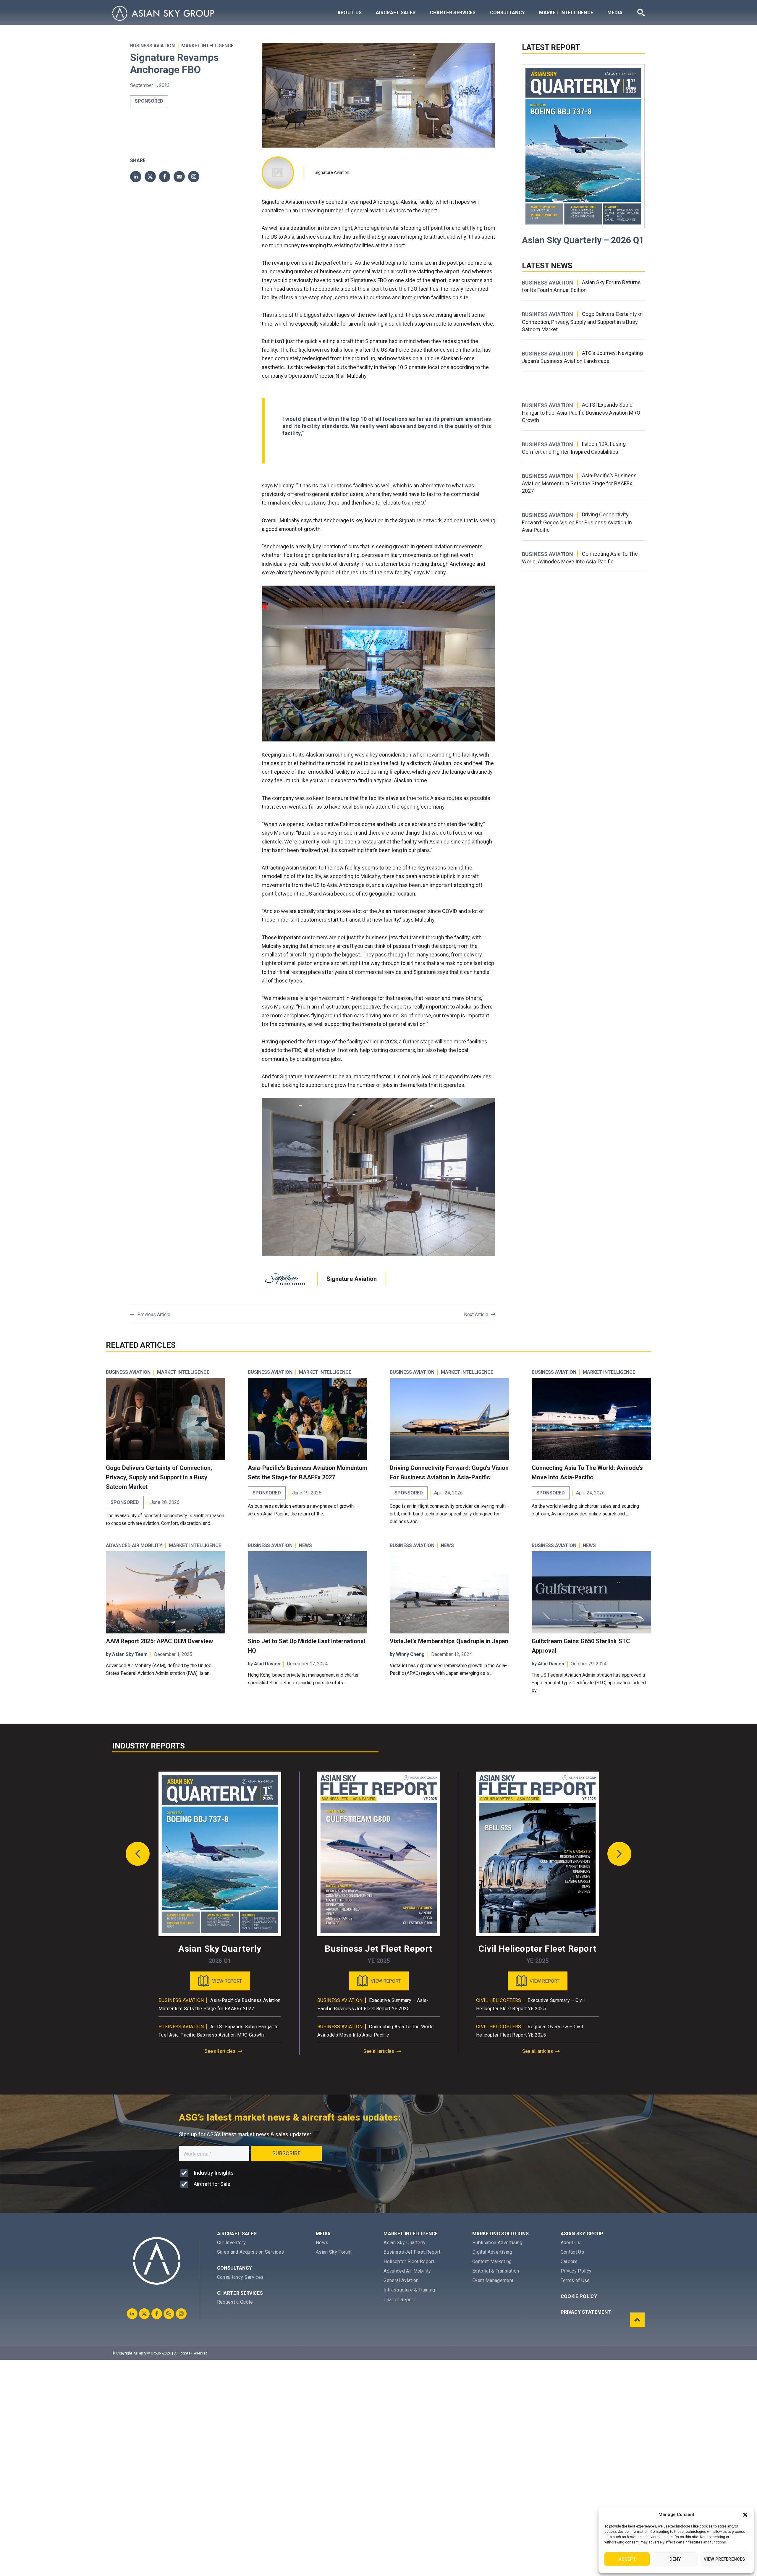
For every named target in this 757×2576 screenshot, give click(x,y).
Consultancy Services (240, 2277)
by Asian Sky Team (127, 1654)
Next (619, 1854)
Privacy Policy (576, 2271)
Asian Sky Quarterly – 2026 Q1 (583, 240)
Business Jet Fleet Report (412, 2252)
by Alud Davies (264, 1664)
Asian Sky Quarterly (405, 2243)
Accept (627, 2559)
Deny (675, 2559)
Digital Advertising (492, 2252)
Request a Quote (235, 2302)
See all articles (220, 2051)
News (322, 2243)
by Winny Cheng (407, 1654)
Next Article (476, 1314)
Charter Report (399, 2300)
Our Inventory (231, 2243)
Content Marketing (492, 2261)
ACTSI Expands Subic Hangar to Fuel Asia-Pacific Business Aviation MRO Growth (581, 412)
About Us (350, 13)
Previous (138, 1854)
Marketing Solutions (500, 2234)
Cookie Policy (579, 2296)
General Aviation (401, 2280)
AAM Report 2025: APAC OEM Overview (159, 1641)
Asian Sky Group (582, 2234)
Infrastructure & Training (409, 2290)
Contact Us (572, 2252)
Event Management (493, 2280)
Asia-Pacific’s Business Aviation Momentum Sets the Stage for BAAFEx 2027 (579, 483)
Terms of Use (575, 2280)
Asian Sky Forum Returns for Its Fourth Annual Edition (581, 286)
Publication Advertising (497, 2243)
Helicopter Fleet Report (409, 2261)
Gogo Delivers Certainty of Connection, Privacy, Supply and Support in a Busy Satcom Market (583, 322)
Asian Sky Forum (334, 2252)
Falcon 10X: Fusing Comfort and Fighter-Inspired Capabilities (574, 448)
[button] (745, 2515)
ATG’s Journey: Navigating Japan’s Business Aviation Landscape (582, 357)
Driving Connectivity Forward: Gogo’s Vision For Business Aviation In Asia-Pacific (577, 522)
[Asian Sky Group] (163, 13)
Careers (569, 2261)
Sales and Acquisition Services (251, 2252)
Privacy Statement (586, 2312)
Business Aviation (152, 46)
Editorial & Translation (496, 2271)
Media (615, 13)
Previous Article (154, 1314)
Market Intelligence (566, 13)
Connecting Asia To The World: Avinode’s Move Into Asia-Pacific (580, 558)
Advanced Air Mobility (134, 1546)
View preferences (724, 2559)
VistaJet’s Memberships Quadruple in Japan (449, 1641)
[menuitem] (350, 13)
